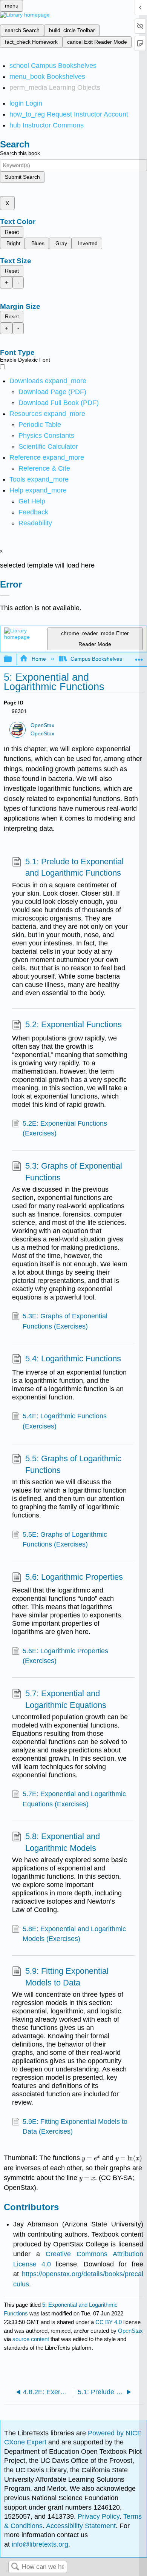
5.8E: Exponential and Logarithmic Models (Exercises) (74, 1934)
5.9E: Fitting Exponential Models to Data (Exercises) (75, 2126)
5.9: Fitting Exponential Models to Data (67, 1977)
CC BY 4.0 (109, 2322)
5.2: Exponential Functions (73, 1024)
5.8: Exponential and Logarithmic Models (63, 1842)
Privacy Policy (99, 2516)
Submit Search (22, 177)
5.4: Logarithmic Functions (73, 1359)
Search (15, 2567)
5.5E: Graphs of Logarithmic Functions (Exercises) (65, 1539)
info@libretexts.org (39, 2544)
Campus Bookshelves (96, 659)
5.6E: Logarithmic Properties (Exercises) (65, 1656)
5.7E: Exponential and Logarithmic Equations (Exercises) (74, 1799)
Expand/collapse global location (139, 657)
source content (31, 2339)
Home (39, 659)
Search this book (20, 153)
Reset (12, 232)
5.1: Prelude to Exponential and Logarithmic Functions (74, 867)
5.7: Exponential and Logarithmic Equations (66, 1699)
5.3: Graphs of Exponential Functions (74, 1172)
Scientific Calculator (48, 446)
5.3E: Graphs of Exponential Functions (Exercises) (65, 1321)
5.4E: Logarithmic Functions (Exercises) (65, 1421)
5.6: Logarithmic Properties (74, 1577)
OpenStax (42, 725)
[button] (33, 512)
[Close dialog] (5, 595)
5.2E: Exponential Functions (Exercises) (65, 1128)
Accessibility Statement (81, 2526)
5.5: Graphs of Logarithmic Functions (73, 1464)
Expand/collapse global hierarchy (13, 659)
